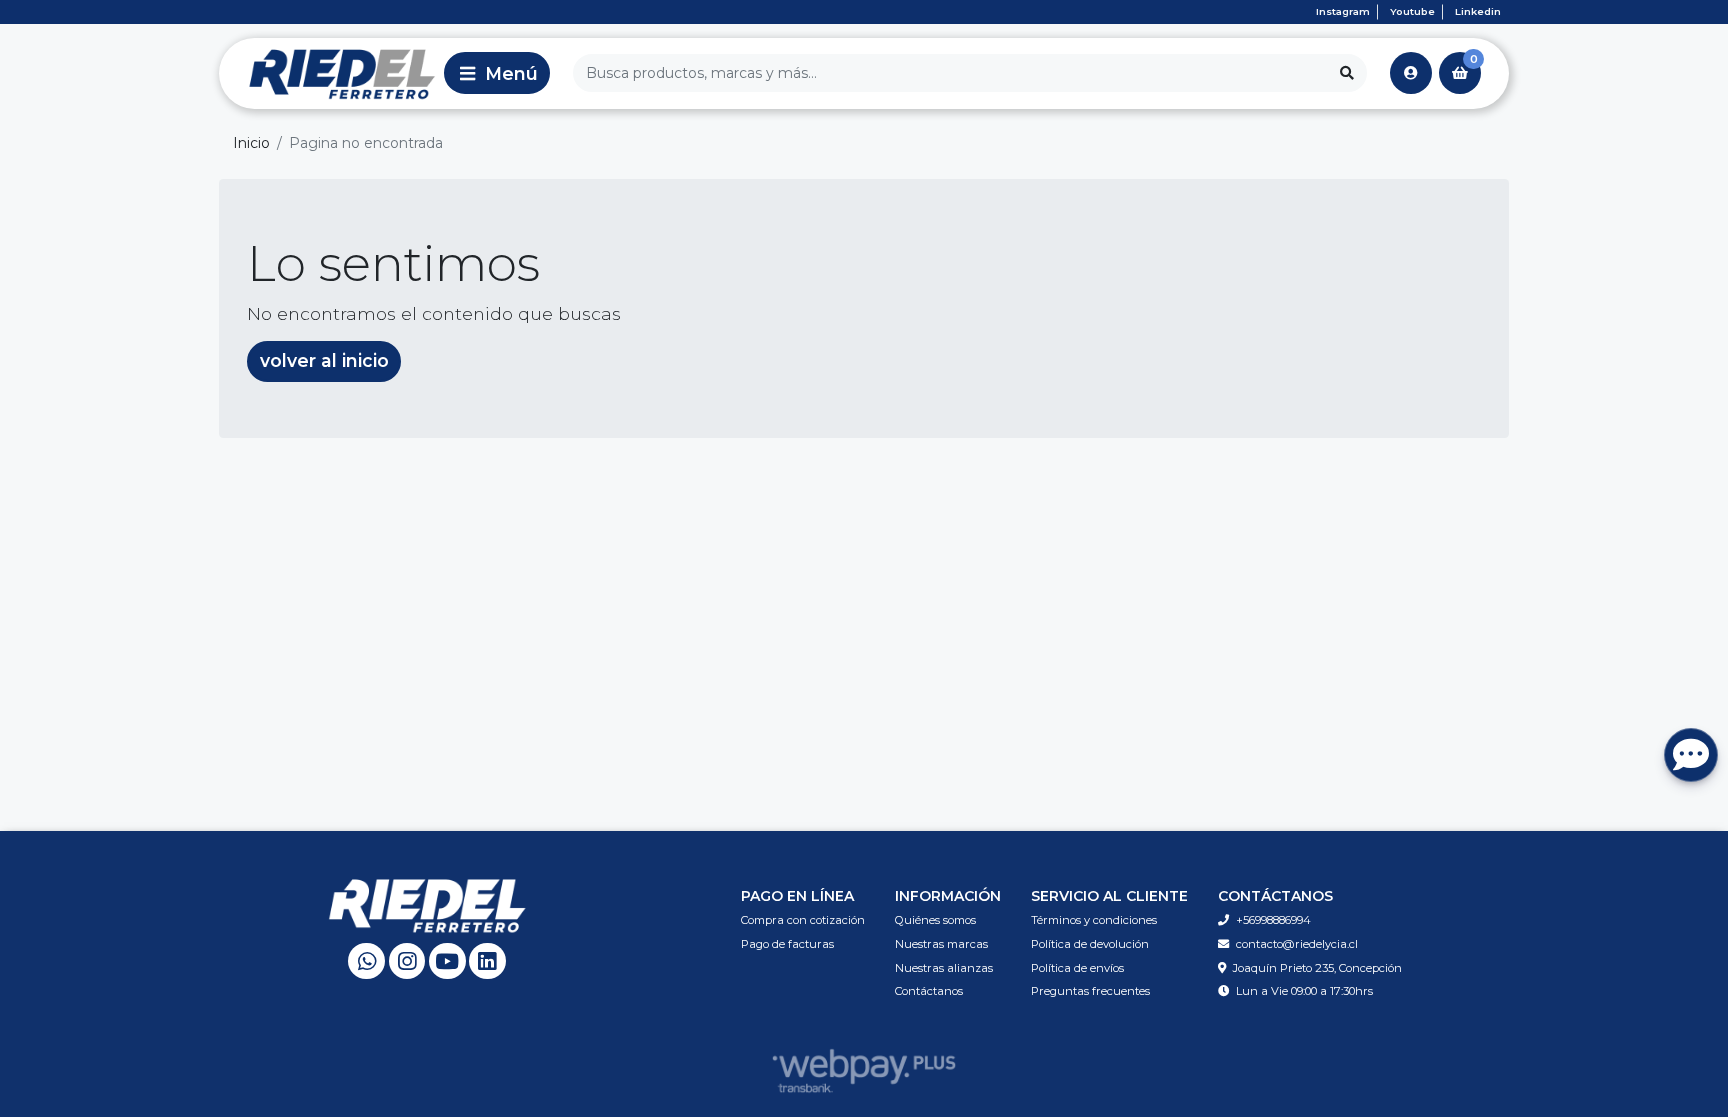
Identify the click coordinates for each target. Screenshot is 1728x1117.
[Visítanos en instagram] (407, 961)
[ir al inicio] (427, 905)
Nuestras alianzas (944, 968)
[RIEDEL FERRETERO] (328, 73)
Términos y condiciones (1094, 920)
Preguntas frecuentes (1090, 991)
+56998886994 (1273, 920)
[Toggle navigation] (497, 73)
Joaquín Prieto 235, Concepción (1317, 968)
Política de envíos (1077, 968)
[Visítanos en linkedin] (487, 961)
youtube (1412, 11)
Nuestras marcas (941, 944)
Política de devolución (1090, 944)
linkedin (1478, 11)
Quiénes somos (935, 920)
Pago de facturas (787, 944)
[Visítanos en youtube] (447, 961)
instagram (1343, 11)
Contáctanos (929, 991)
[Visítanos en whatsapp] (366, 961)
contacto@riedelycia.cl (1297, 944)
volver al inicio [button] (324, 360)
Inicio (251, 143)
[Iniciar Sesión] (1411, 73)
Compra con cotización (803, 920)
